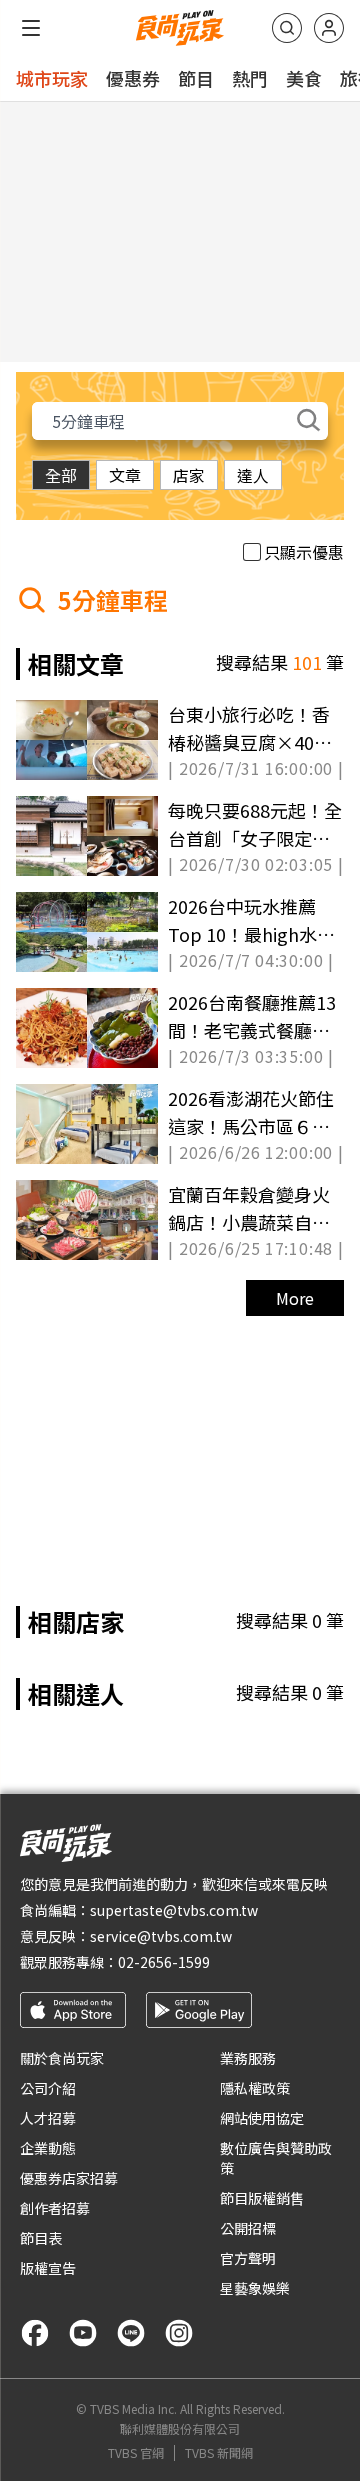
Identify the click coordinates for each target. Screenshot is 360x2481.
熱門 (250, 78)
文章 (125, 475)
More (295, 1298)
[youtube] (83, 2333)
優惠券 (133, 78)
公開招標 (248, 2228)
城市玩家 (52, 78)
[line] (131, 2333)
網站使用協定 (262, 2118)
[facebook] (35, 2333)
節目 (196, 78)
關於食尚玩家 (62, 2058)
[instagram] (179, 2333)
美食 (304, 78)
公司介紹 (48, 2088)
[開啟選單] (31, 28)
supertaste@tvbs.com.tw (174, 1910)
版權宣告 (48, 2268)
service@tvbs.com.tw (161, 1936)
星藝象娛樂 (255, 2288)
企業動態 (48, 2148)
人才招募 (48, 2118)
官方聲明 (248, 2258)
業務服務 (248, 2058)
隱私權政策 (255, 2088)
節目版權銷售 (262, 2198)
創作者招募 (55, 2208)
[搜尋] (287, 28)
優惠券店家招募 (69, 2178)
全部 (61, 475)
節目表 (41, 2238)
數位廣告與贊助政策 (276, 2158)
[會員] (329, 28)
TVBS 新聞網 (219, 2453)
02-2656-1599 (164, 1962)
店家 (189, 475)
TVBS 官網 (136, 2453)
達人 (253, 475)
